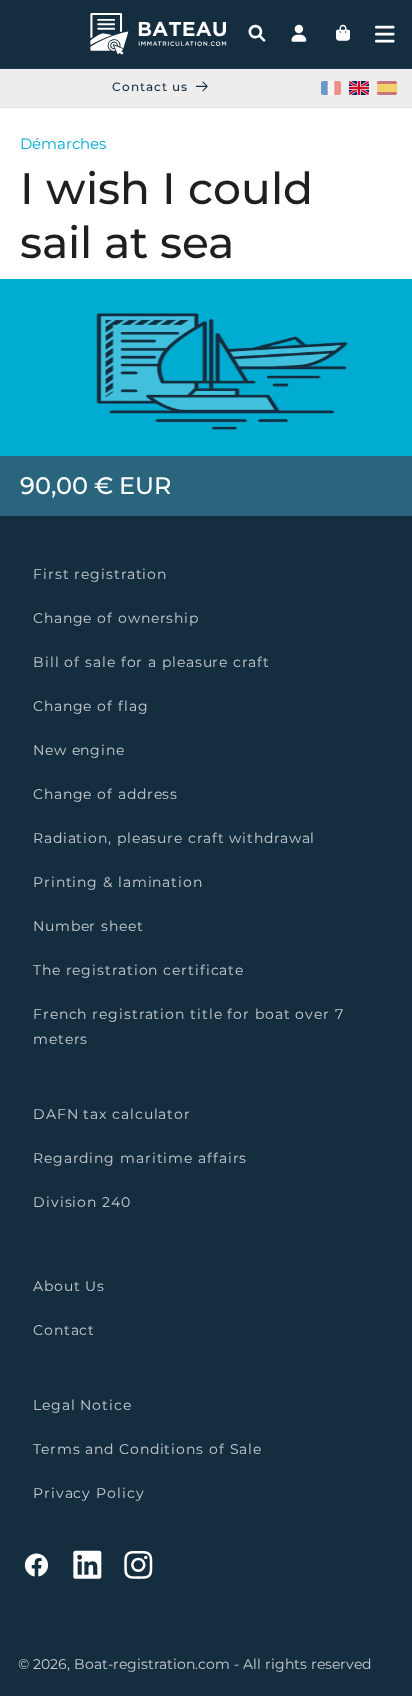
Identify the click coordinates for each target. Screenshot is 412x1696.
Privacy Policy (89, 1493)
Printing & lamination (118, 882)
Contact (64, 1330)
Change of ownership (116, 618)
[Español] (387, 88)
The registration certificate (138, 970)
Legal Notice (82, 1405)
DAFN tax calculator (112, 1114)
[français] (331, 88)
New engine (79, 750)
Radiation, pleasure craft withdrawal (174, 838)
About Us (69, 1286)
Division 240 (82, 1202)
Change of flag (91, 706)
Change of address (105, 794)
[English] (359, 88)
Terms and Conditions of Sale (147, 1449)
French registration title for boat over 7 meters (188, 1026)
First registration (100, 574)
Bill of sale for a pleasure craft (151, 662)
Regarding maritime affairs (140, 1158)
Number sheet (88, 926)
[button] (385, 34)
